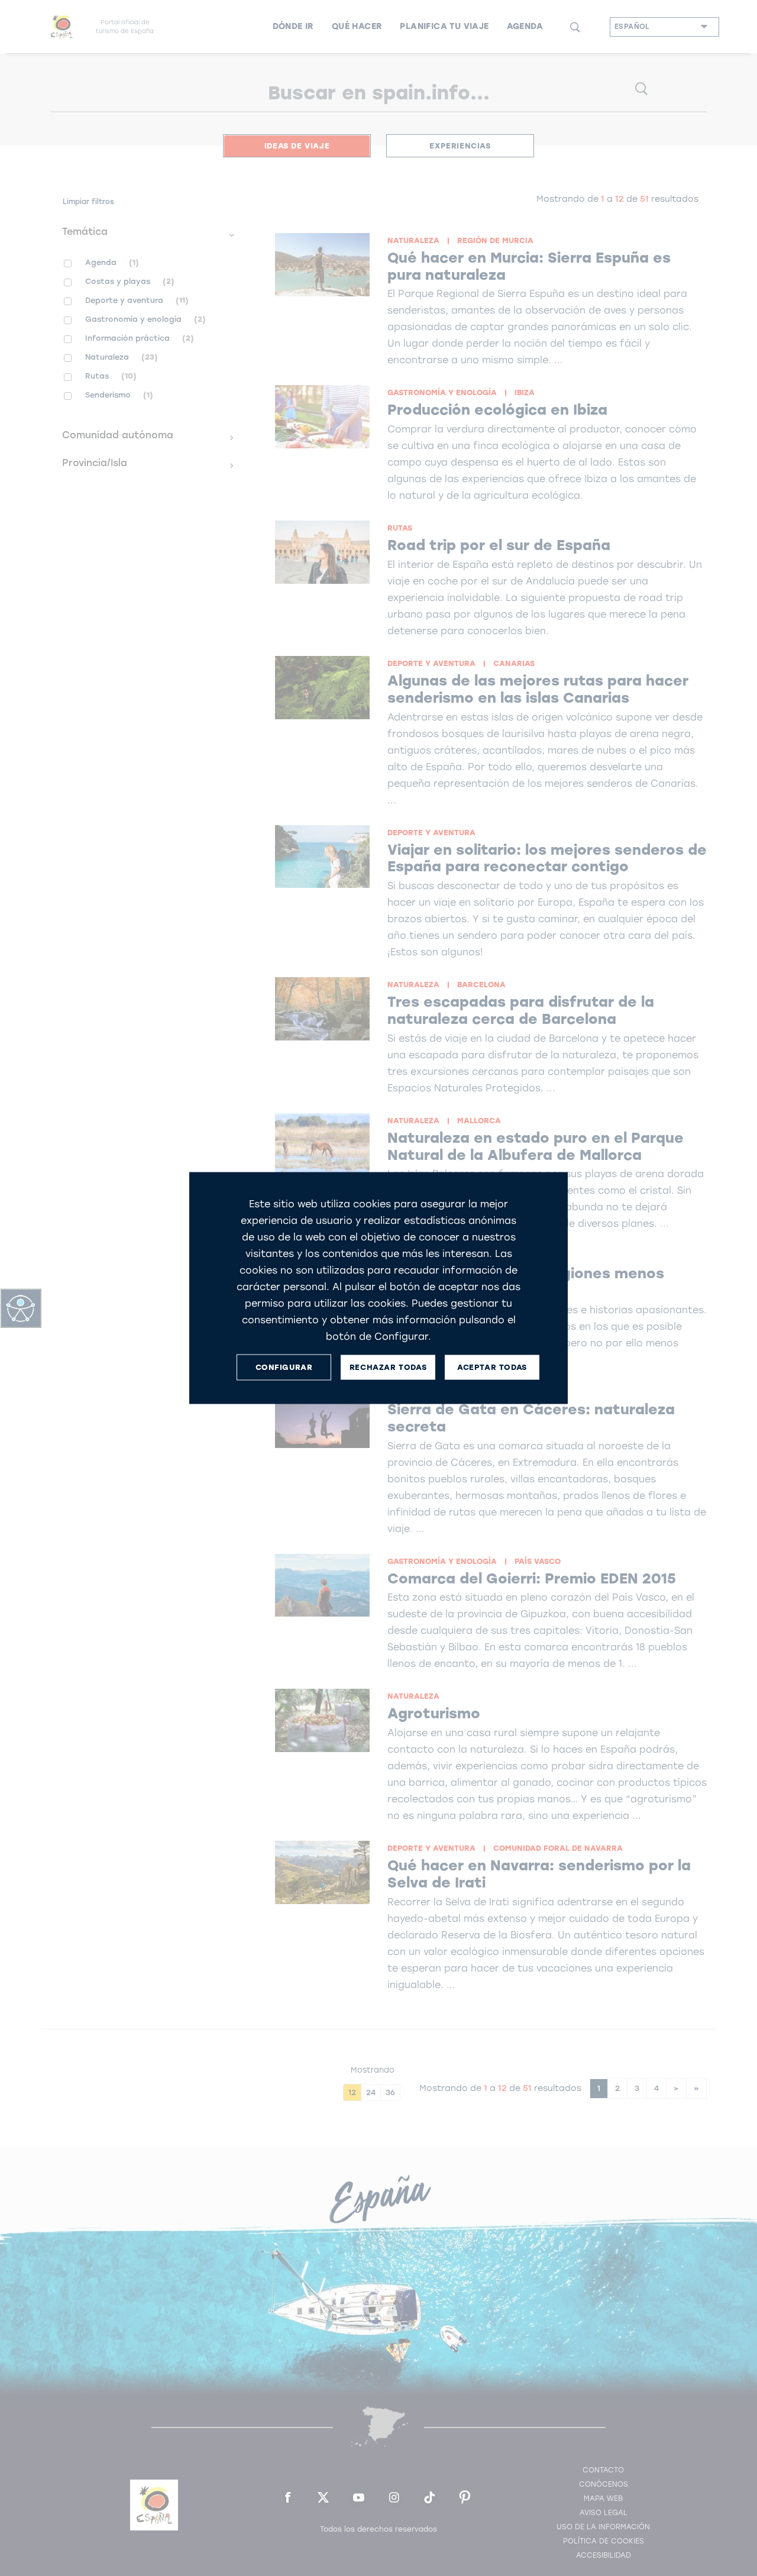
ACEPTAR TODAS (492, 1367)
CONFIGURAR (284, 1367)
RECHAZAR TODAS (388, 1367)
